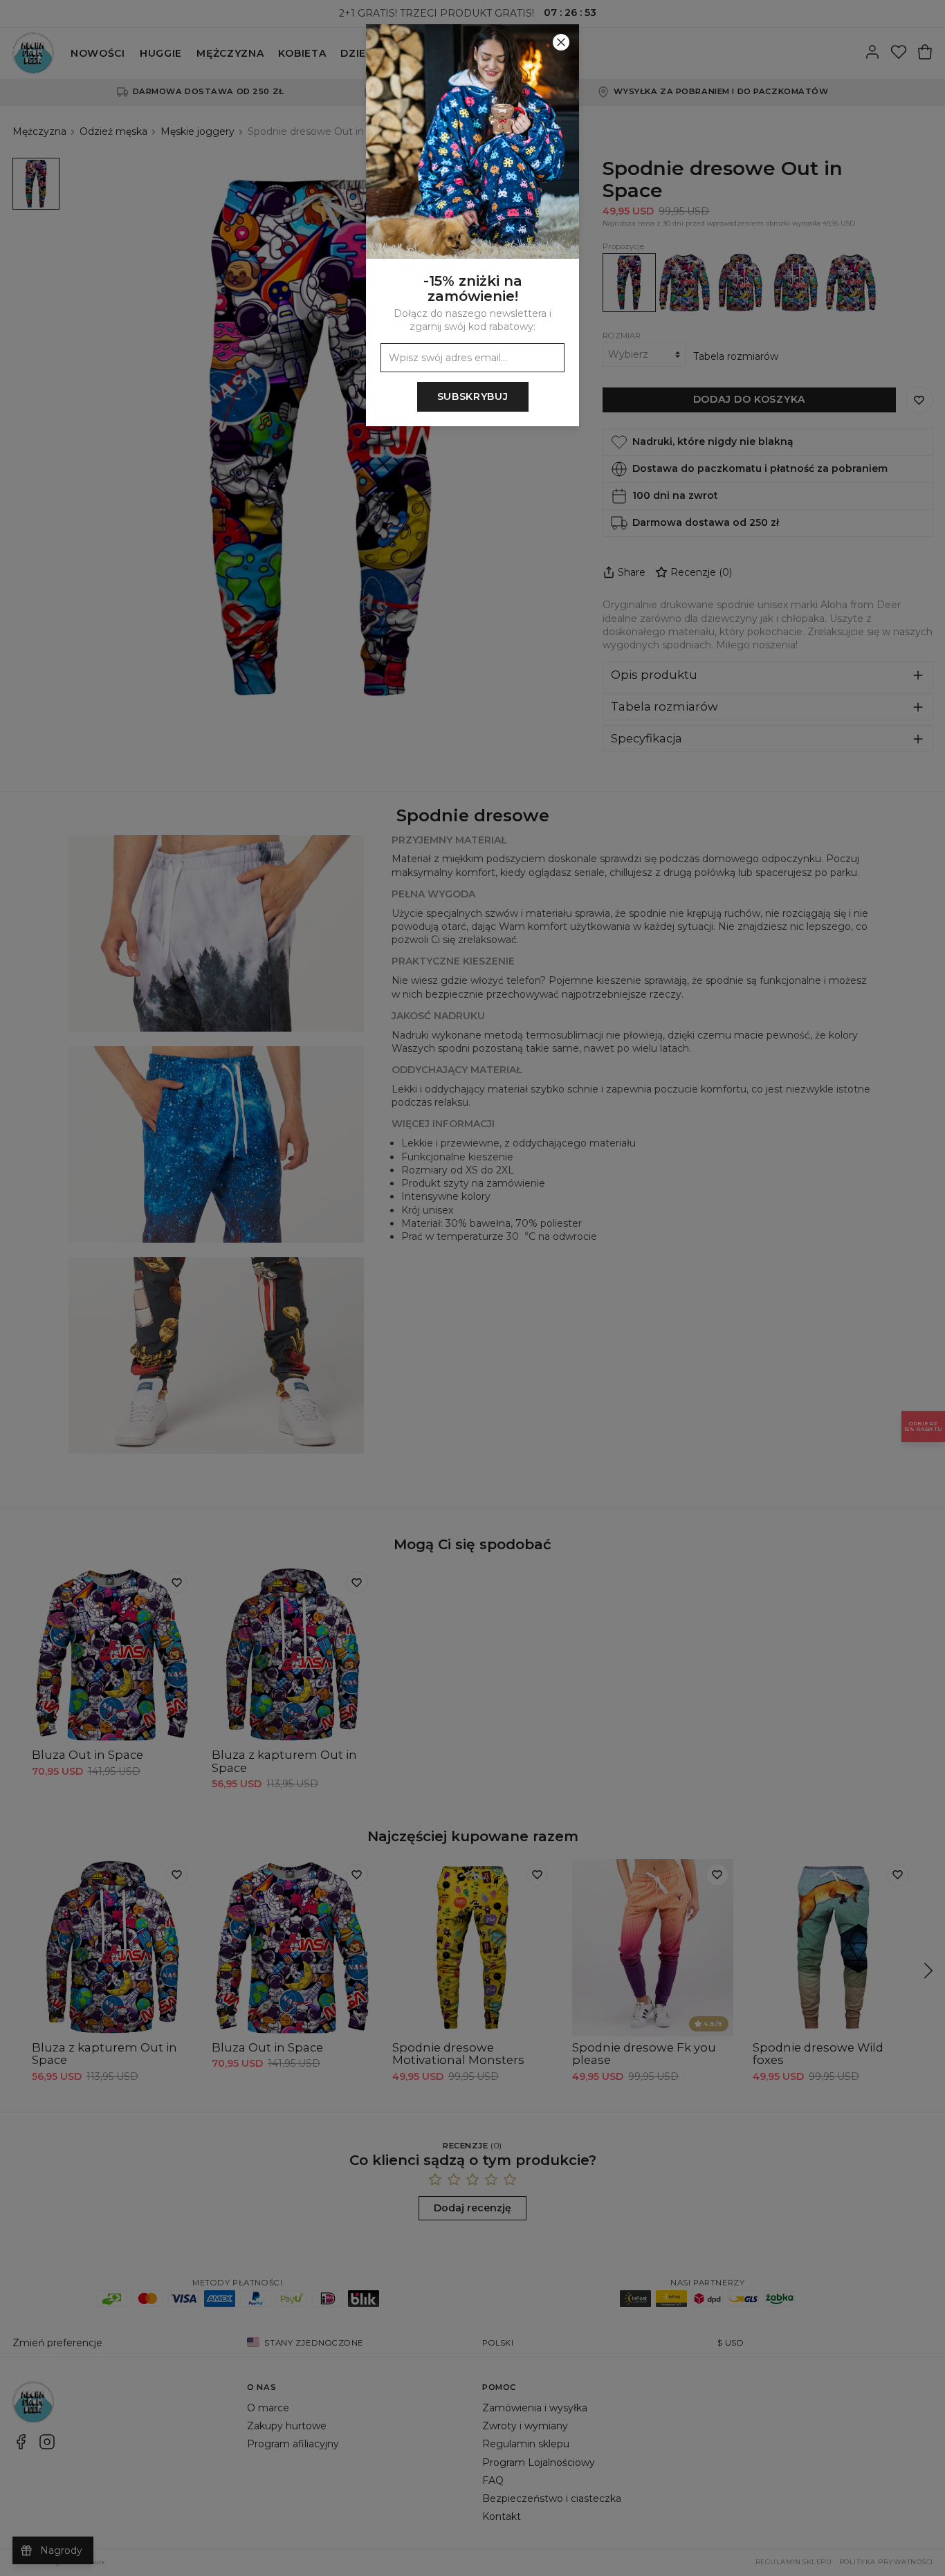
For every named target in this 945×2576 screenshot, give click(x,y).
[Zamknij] (561, 42)
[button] (472, 1288)
